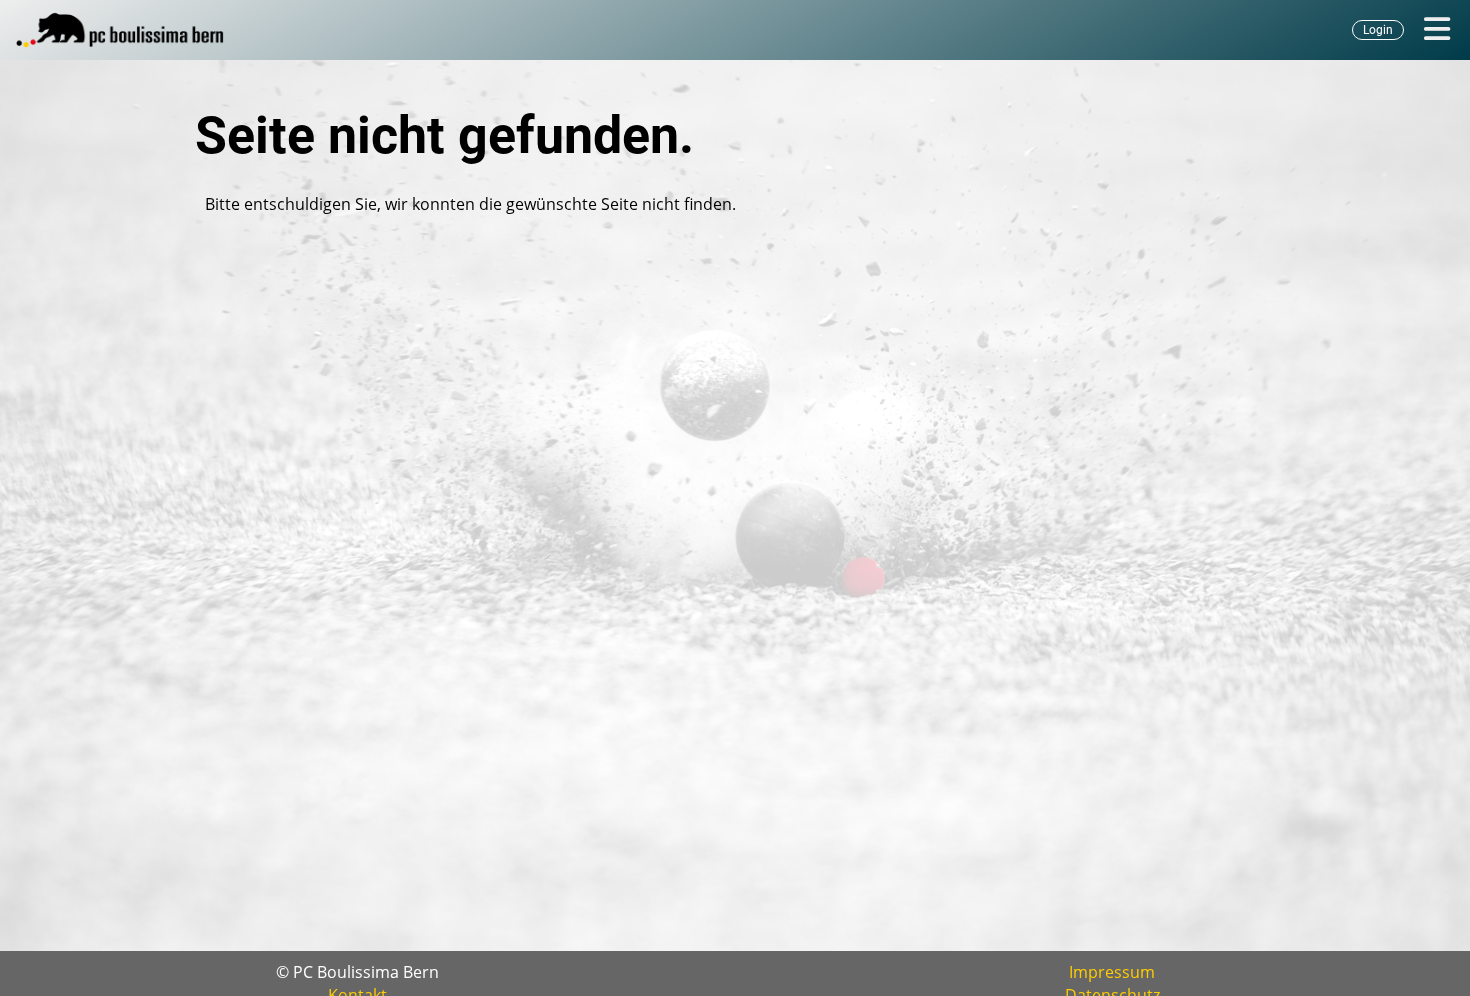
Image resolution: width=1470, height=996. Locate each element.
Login (1378, 30)
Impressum (1112, 972)
